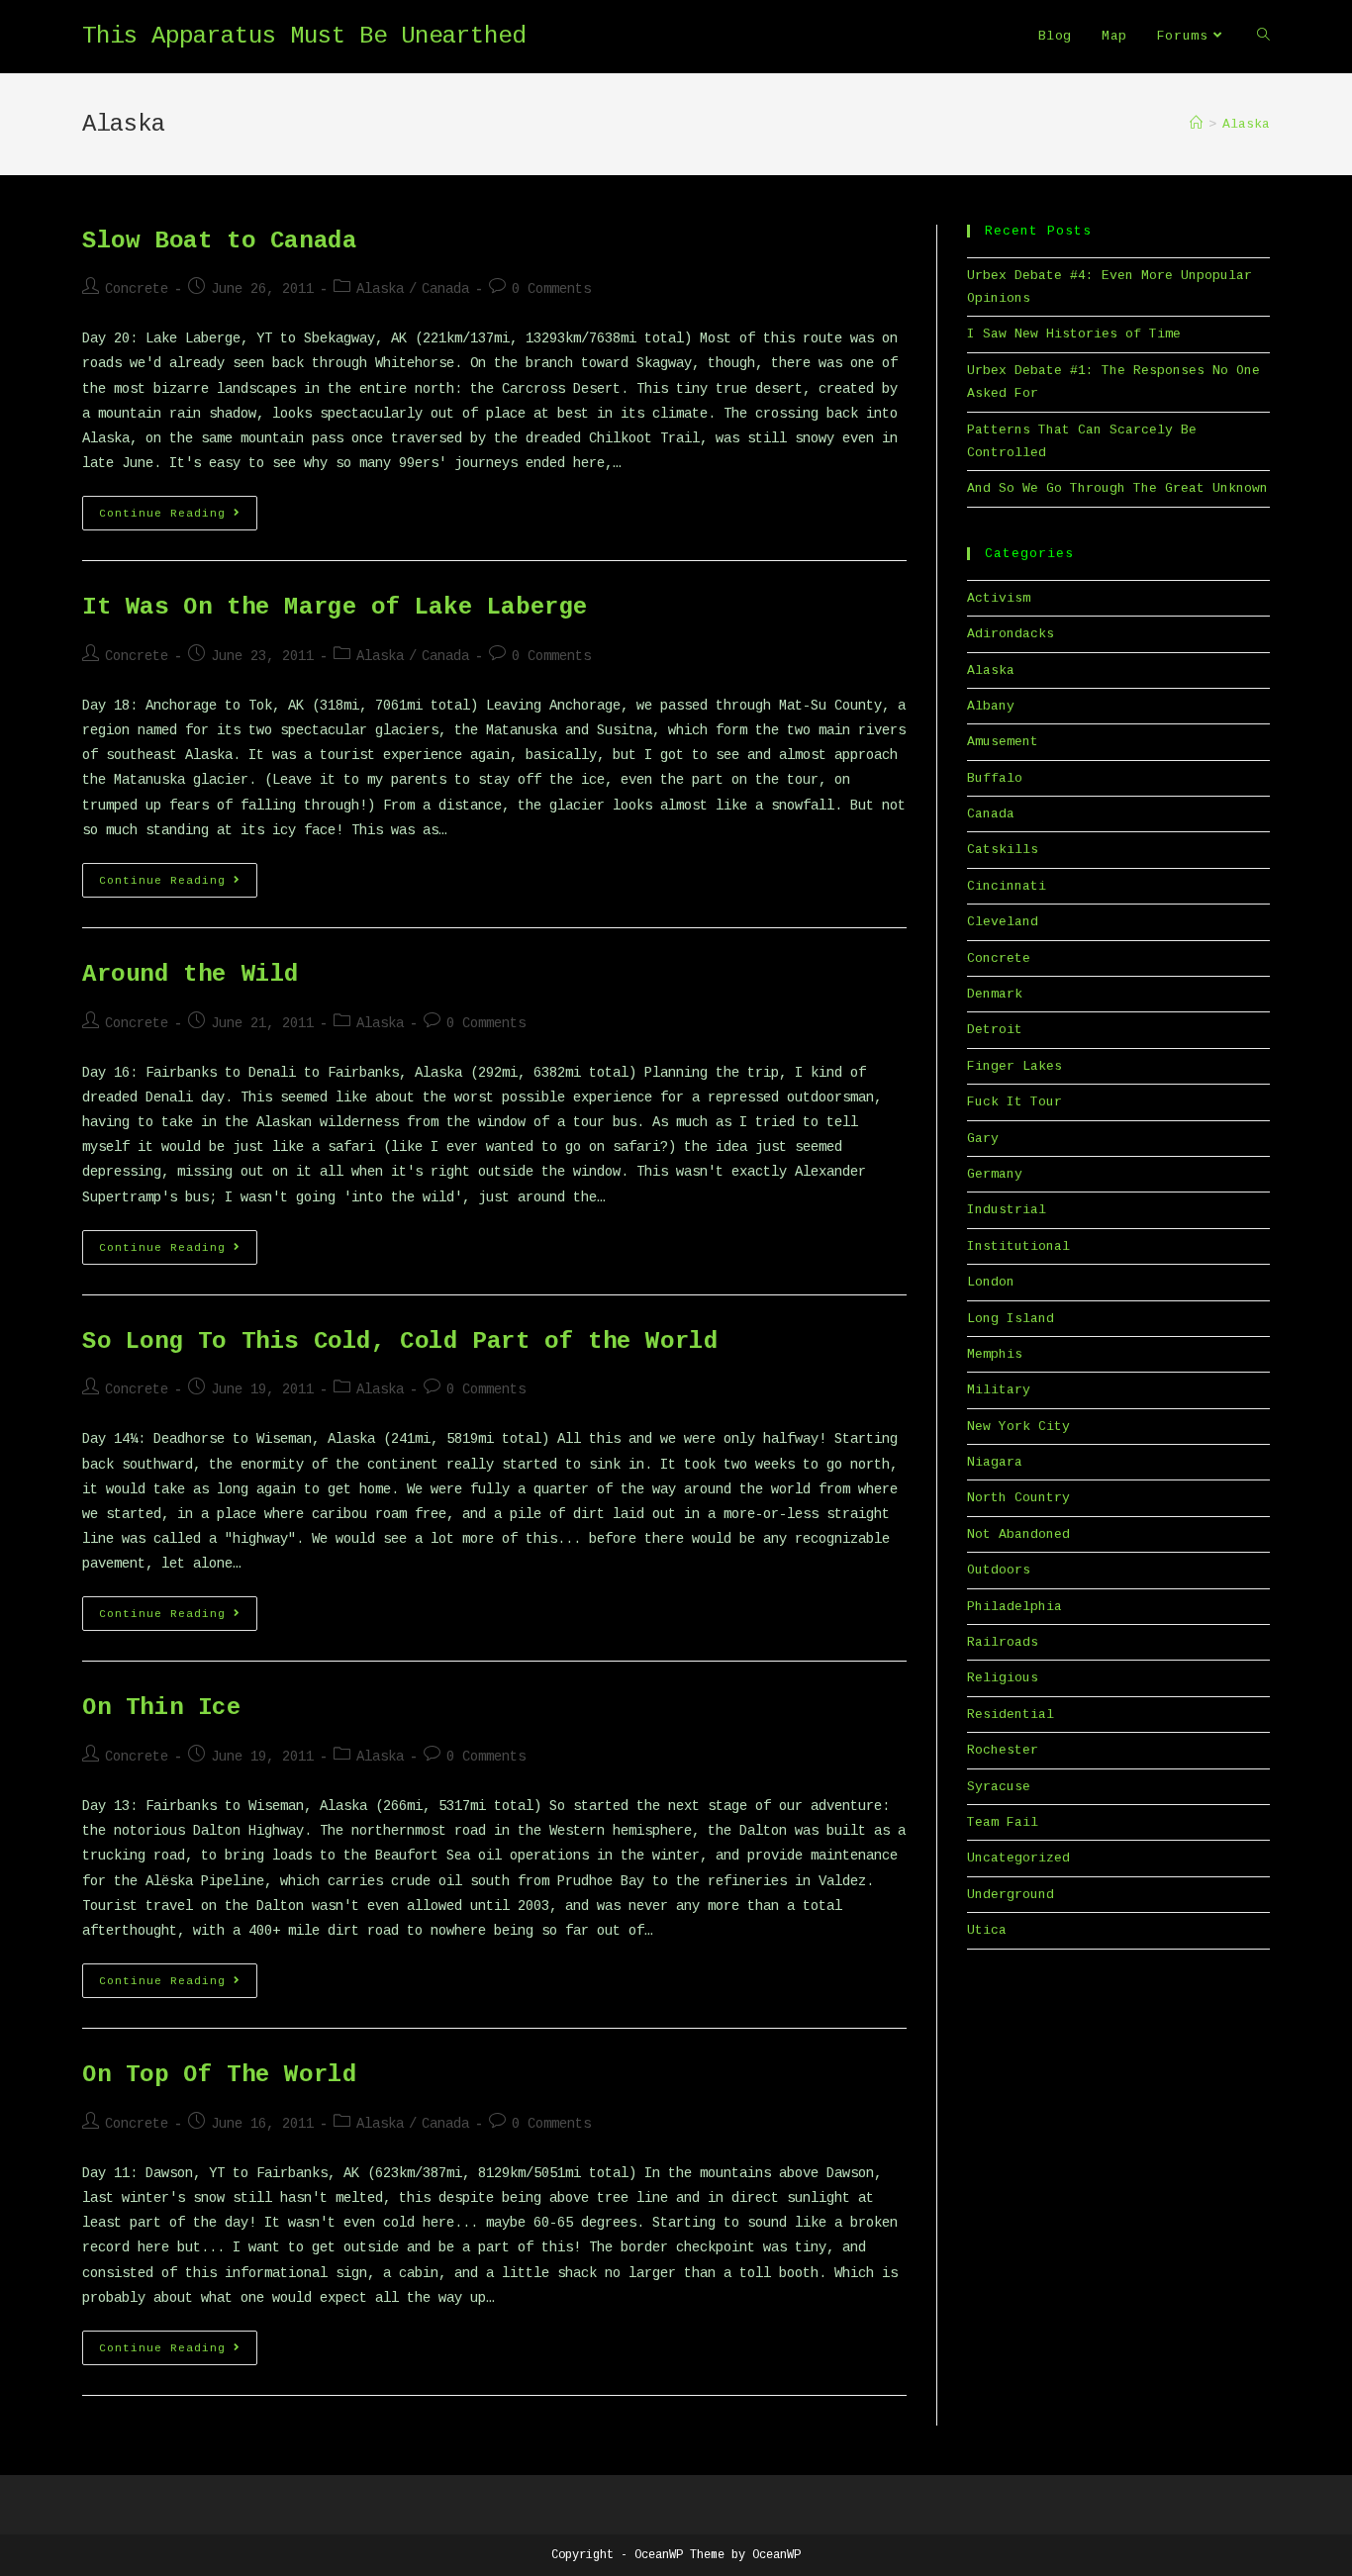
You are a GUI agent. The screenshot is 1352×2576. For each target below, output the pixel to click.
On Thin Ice (162, 1708)
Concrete (137, 289)
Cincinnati (1007, 886)
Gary (983, 1139)
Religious (1003, 1678)
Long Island (1011, 1319)
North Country (1018, 1498)
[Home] (1196, 124)
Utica (987, 1930)
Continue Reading (178, 518)
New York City (1018, 1427)
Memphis (995, 1354)
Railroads (1003, 1642)
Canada (445, 289)
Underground (1011, 1895)
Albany (991, 706)
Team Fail (1003, 1822)
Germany (995, 1174)
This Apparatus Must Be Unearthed (304, 36)
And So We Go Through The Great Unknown (1117, 488)
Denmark (995, 994)
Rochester (1003, 1750)
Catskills (1003, 850)
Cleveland (1003, 922)
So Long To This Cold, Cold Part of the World (400, 1341)
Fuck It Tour (1014, 1102)
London (991, 1282)
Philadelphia (1014, 1607)
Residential (1011, 1715)
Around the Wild (191, 974)
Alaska (380, 289)
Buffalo (995, 778)
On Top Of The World (219, 2075)
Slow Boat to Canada (219, 241)
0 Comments (551, 289)
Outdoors (999, 1570)
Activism (999, 598)
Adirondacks (1011, 634)
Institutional (1018, 1246)
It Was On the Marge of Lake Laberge (335, 607)
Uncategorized (1018, 1858)
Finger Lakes (1014, 1066)
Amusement (1003, 742)
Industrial (1007, 1210)
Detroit (995, 1030)
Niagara (995, 1462)
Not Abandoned (1018, 1534)
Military (999, 1390)
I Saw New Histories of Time (1074, 334)
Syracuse (999, 1787)
